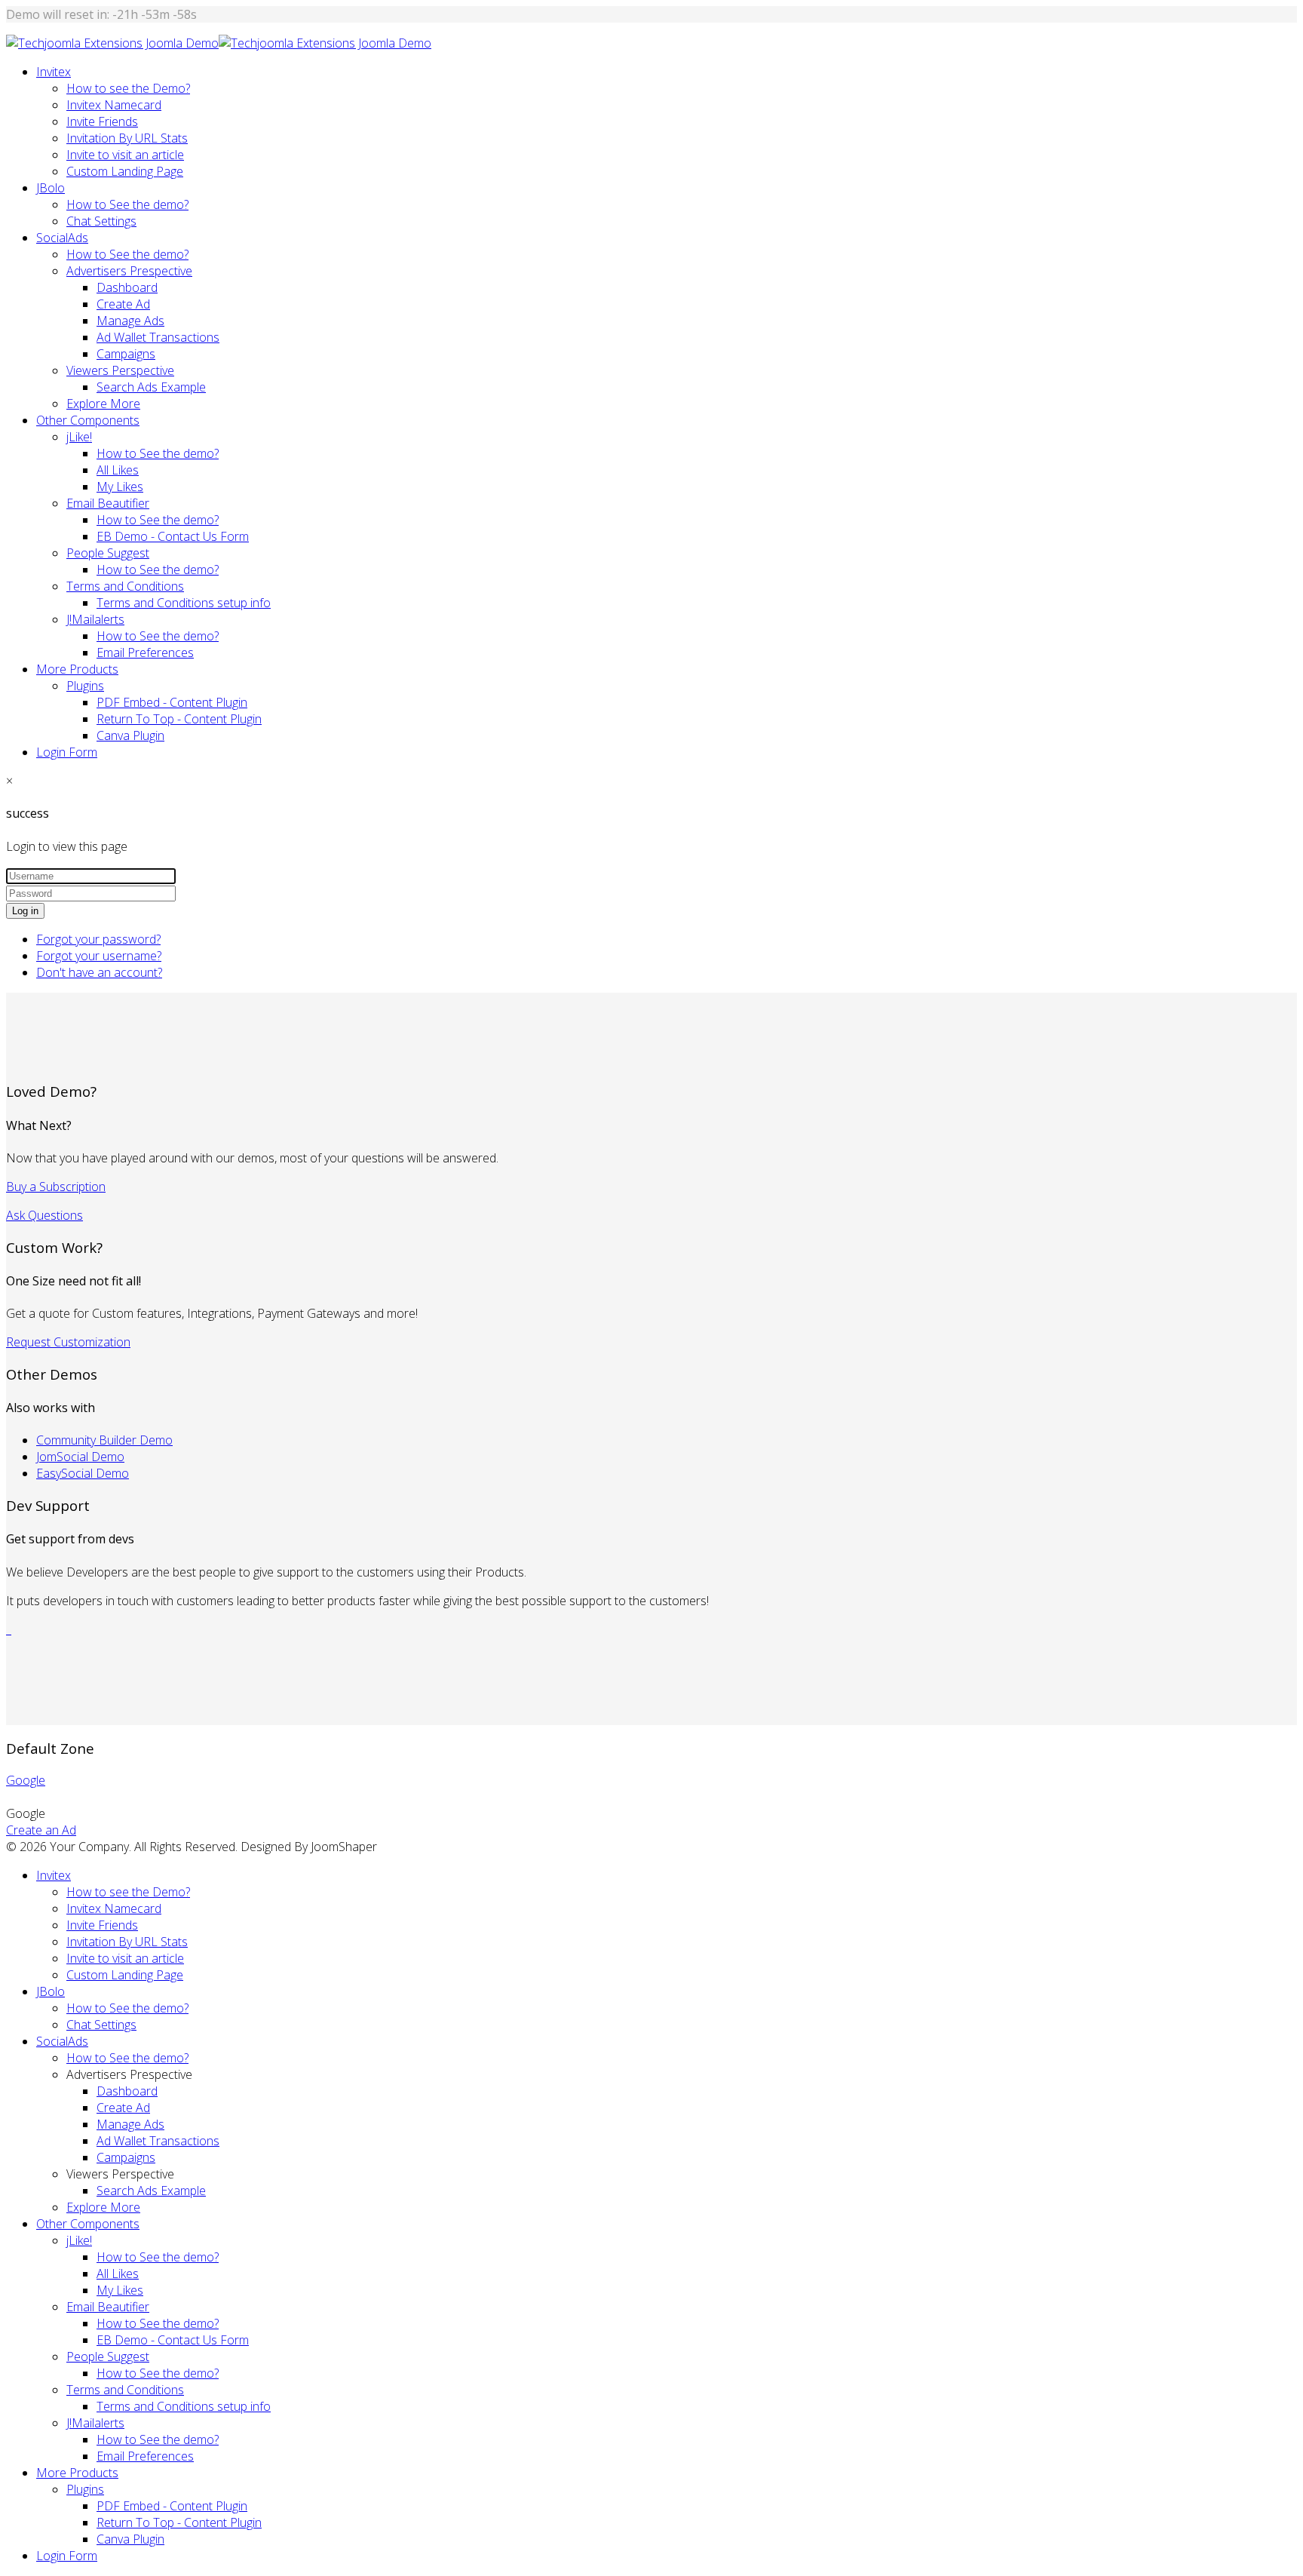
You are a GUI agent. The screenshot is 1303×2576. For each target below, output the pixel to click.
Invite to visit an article (125, 155)
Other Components (88, 420)
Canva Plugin (130, 735)
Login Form (67, 752)
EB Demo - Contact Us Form (173, 536)
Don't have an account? (99, 972)
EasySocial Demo (83, 1473)
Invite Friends (102, 121)
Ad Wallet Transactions (158, 337)
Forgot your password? (98, 939)
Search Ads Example (151, 387)
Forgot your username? (99, 956)
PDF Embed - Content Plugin (172, 702)
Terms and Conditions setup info (184, 603)
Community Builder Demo (104, 1440)
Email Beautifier (108, 503)
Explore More (103, 404)
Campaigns (126, 354)
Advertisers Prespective (129, 271)
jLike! (79, 437)
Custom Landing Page (125, 171)
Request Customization (68, 1342)
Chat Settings (101, 221)
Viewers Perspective (120, 370)
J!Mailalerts (95, 619)
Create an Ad (41, 1830)
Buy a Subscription (56, 1187)
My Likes (120, 487)
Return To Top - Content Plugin (179, 719)
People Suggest (108, 553)
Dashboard (127, 287)
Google (26, 1780)
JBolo (51, 188)
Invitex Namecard (114, 105)
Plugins (85, 686)
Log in (25, 911)
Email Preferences (145, 652)
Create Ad (123, 304)
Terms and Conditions (125, 586)
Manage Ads (130, 321)
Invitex (54, 72)
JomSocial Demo (80, 1457)
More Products (77, 669)
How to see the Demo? (128, 88)
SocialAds (62, 238)
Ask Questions (44, 1215)
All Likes (118, 470)
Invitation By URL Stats (127, 138)
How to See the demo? (127, 204)
